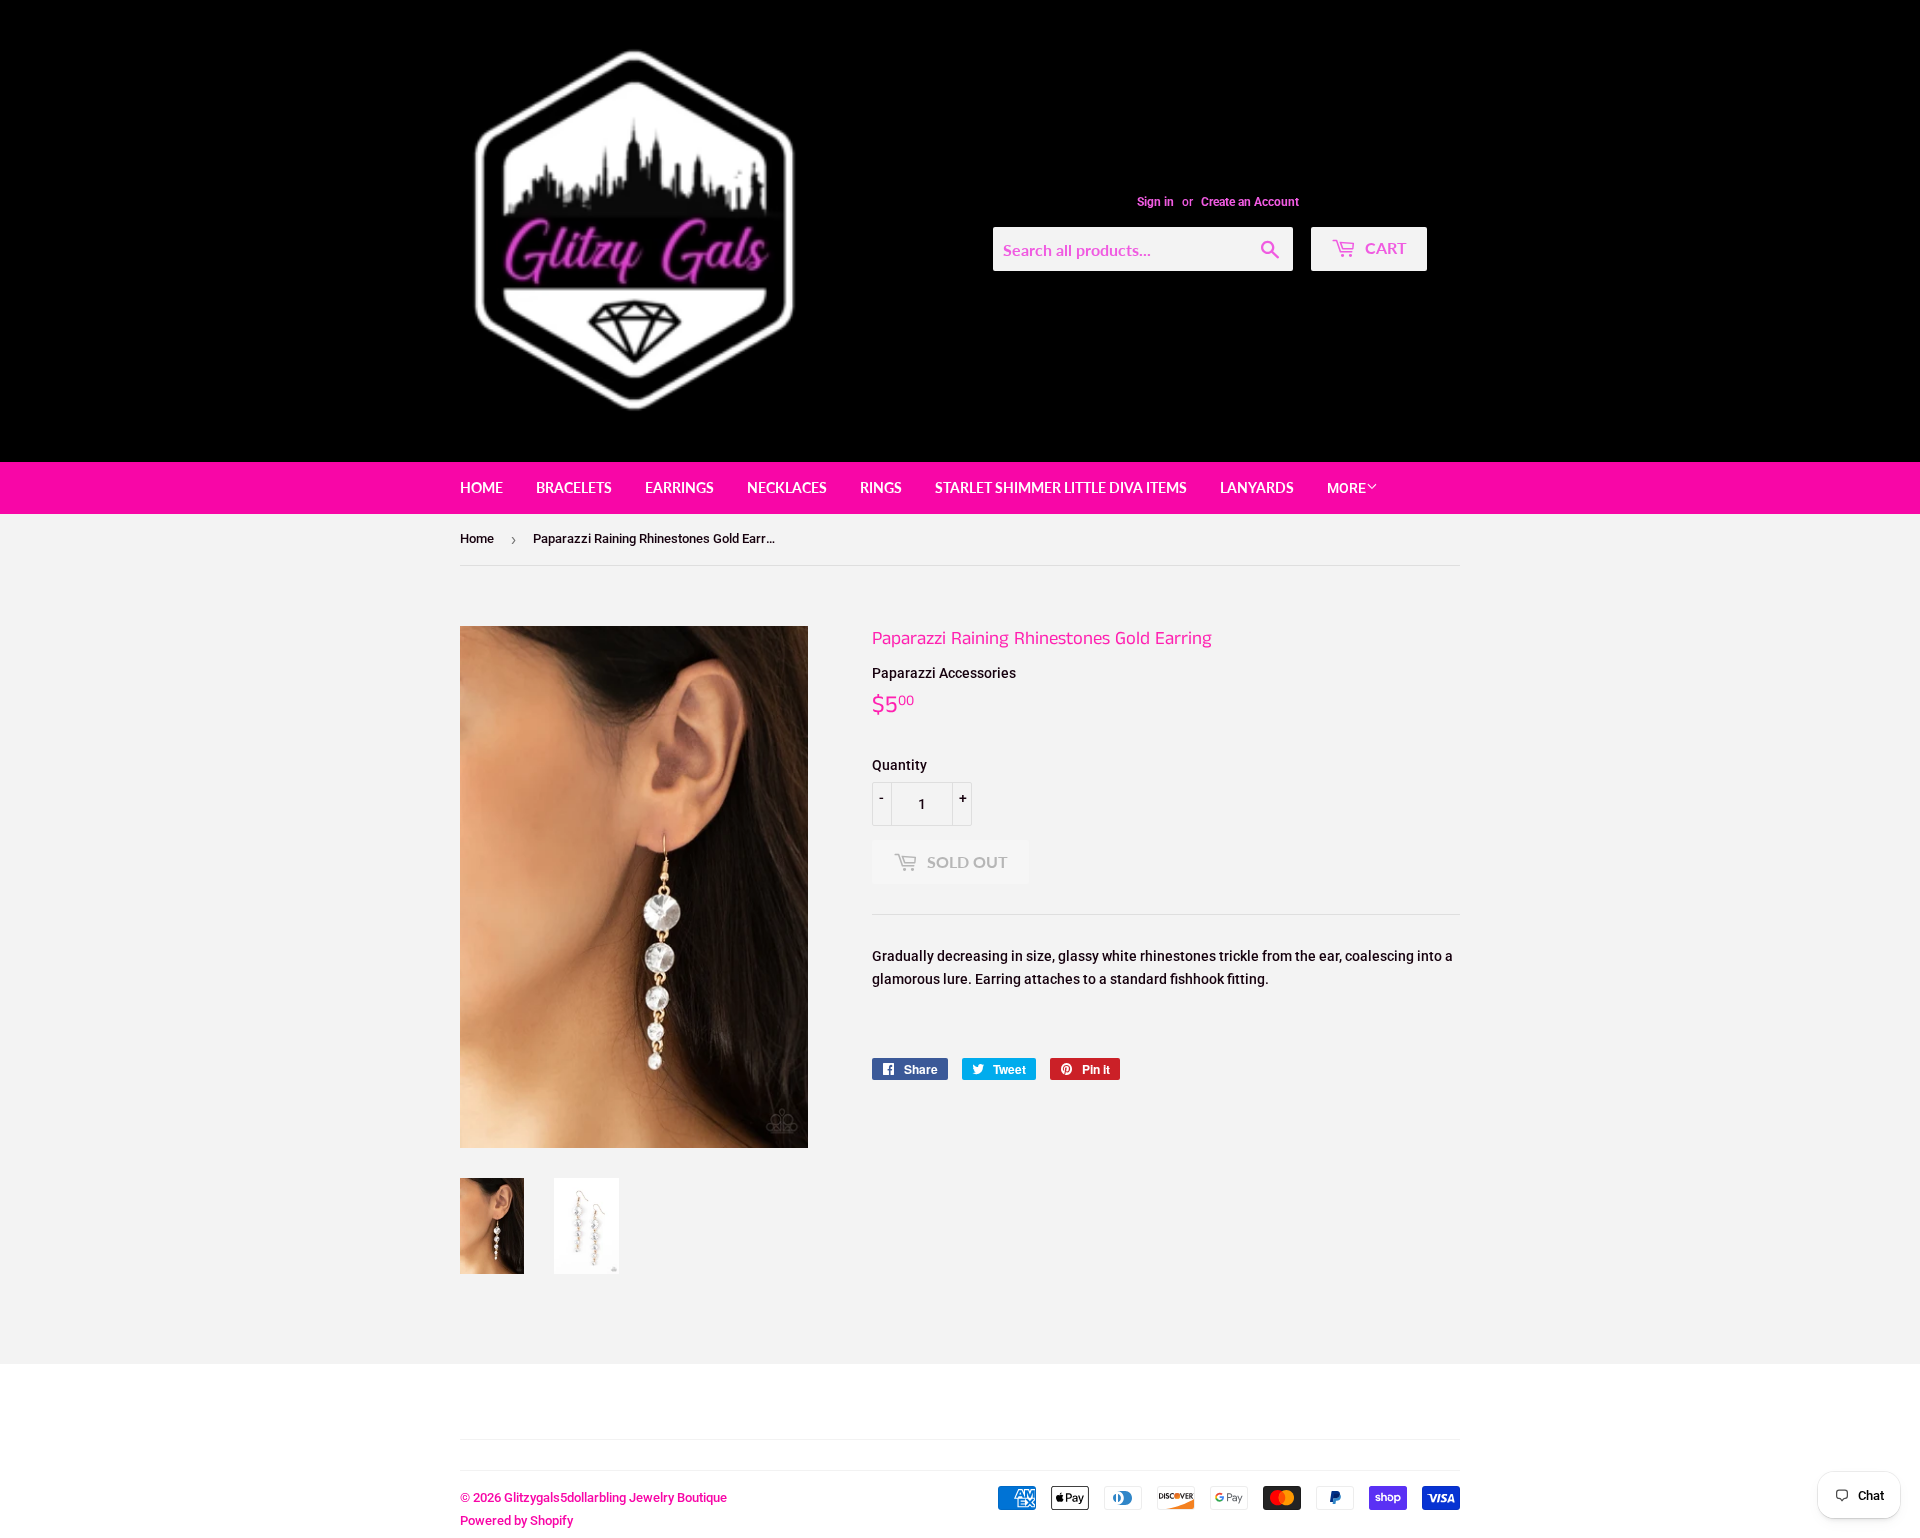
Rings (881, 487)
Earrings (679, 487)
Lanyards (1257, 487)
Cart (1384, 247)
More (1346, 488)
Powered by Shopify (516, 1520)
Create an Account (1250, 202)
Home (481, 487)
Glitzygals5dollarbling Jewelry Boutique (615, 1497)
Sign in (1155, 202)
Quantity (899, 765)
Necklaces (787, 487)
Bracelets (574, 487)
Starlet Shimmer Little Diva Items (1061, 487)
